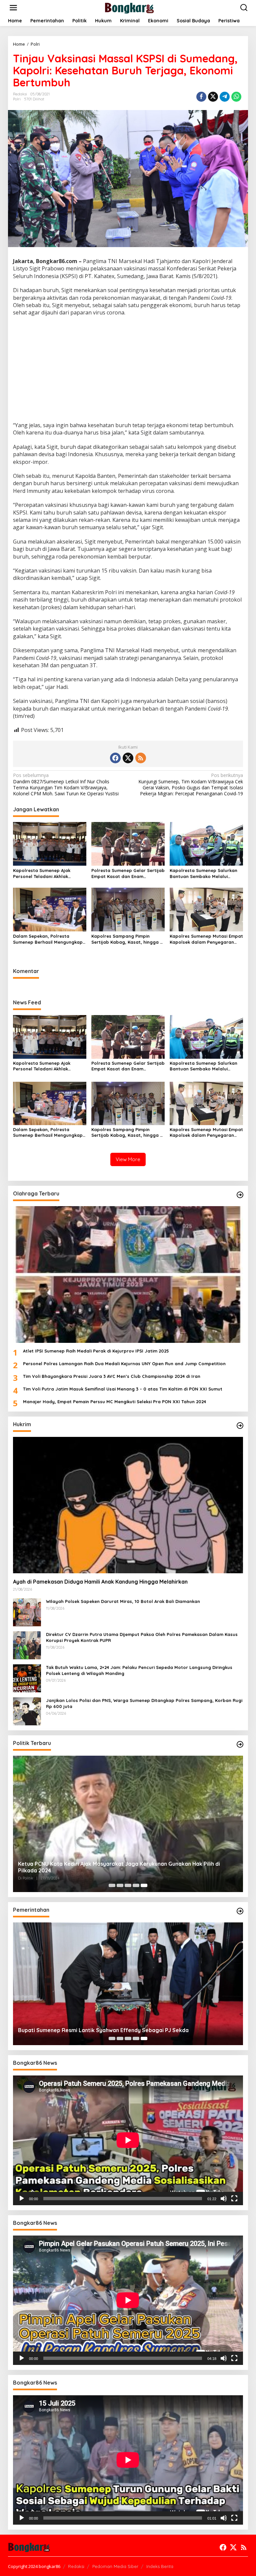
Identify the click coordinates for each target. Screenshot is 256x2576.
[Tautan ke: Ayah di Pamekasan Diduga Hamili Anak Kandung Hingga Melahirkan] (128, 1505)
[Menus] (13, 8)
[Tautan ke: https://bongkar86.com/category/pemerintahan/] (240, 1911)
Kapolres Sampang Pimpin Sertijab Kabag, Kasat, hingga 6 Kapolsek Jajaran (127, 939)
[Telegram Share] (225, 97)
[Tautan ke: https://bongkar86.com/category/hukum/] (240, 1426)
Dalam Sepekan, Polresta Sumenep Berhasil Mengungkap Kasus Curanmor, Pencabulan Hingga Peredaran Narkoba (48, 939)
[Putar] (22, 2199)
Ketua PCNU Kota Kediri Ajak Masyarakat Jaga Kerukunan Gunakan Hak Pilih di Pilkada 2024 (119, 1867)
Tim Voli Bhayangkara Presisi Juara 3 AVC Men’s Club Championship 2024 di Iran (112, 1376)
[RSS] (141, 758)
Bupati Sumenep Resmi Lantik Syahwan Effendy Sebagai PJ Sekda (103, 2030)
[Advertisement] (128, 370)
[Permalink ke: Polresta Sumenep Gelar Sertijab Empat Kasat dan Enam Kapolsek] (128, 843)
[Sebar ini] (201, 97)
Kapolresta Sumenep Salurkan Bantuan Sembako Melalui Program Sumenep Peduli (203, 874)
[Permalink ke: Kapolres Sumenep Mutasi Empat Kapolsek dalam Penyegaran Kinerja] (206, 909)
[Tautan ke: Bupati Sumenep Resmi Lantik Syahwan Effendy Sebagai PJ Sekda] (128, 1984)
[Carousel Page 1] (112, 1885)
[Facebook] (115, 758)
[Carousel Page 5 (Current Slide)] (144, 1885)
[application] (128, 2140)
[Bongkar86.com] (129, 7)
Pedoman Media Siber (115, 2566)
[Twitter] (128, 758)
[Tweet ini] (213, 97)
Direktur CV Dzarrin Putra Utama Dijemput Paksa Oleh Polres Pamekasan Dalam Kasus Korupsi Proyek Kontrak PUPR (142, 1637)
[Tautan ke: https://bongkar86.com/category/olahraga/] (240, 1195)
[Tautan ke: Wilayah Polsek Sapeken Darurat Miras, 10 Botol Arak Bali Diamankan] (27, 1612)
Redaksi (76, 2566)
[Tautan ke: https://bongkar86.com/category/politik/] (240, 1744)
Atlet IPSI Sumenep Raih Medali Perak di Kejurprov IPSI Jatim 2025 (96, 1351)
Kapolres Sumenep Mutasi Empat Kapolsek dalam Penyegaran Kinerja (206, 939)
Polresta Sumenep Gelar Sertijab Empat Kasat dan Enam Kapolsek (128, 874)
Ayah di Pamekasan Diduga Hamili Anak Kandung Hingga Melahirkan (100, 1582)
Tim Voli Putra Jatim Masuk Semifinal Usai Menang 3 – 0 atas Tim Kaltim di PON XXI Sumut (123, 1389)
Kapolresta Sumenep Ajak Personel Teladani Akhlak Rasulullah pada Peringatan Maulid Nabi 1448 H (44, 874)
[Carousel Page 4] (136, 1885)
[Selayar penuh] (234, 2199)
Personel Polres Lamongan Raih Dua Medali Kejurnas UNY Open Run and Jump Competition (124, 1364)
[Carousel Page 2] (120, 1885)
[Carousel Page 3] (128, 1885)
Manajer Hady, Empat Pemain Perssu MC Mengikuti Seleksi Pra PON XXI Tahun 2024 (114, 1402)
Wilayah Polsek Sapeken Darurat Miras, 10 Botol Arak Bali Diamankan (123, 1601)
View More (128, 1159)
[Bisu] (224, 2199)
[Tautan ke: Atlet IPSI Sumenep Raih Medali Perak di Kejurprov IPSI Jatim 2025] (128, 1274)
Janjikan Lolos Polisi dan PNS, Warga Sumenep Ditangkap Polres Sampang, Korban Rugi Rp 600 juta (144, 1703)
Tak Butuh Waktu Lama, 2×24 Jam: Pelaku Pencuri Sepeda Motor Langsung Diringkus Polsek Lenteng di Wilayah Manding (139, 1670)
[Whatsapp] (236, 97)
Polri (17, 99)
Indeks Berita (160, 2566)
